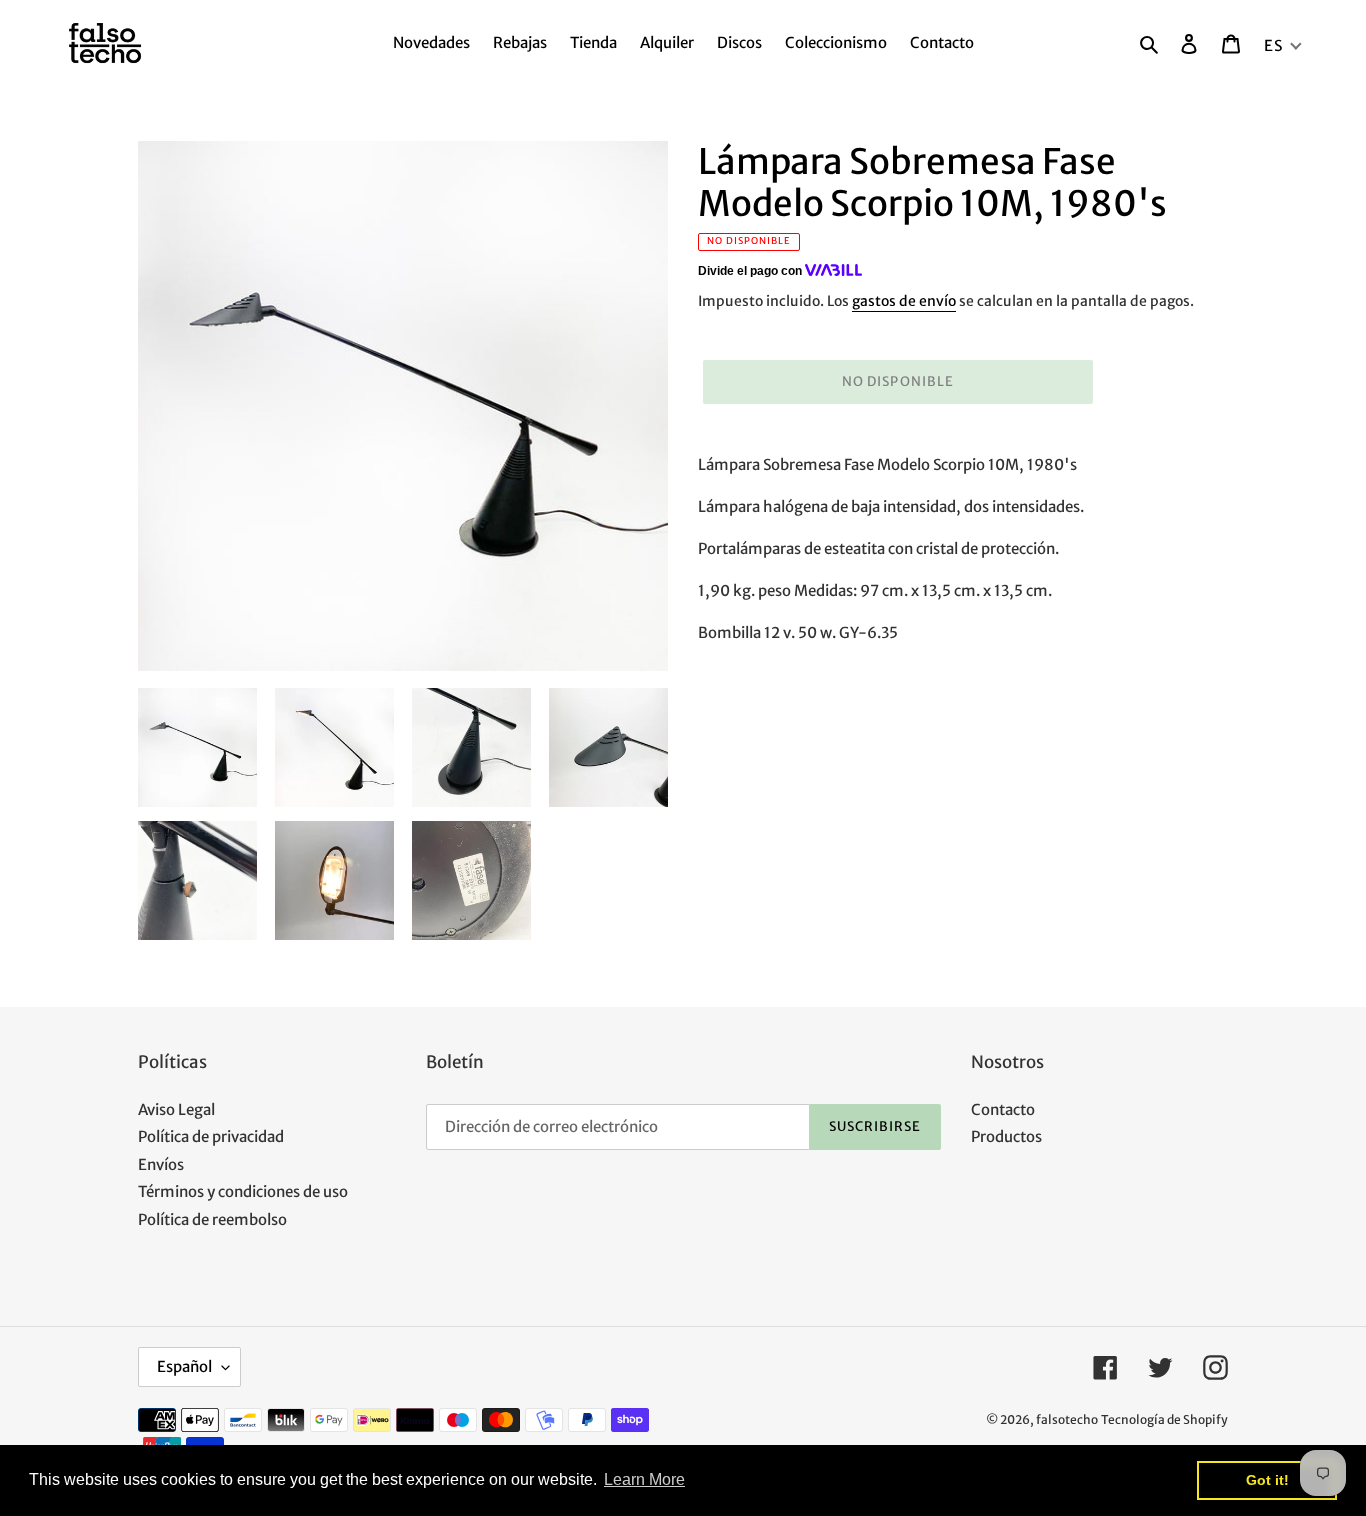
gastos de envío (904, 301)
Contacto (1003, 1109)
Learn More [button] (644, 1479)
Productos (1006, 1136)
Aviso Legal (176, 1109)
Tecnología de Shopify (1164, 1419)
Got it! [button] (1267, 1480)
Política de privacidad (211, 1136)
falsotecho (1067, 1419)
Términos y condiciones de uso (243, 1191)
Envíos (161, 1164)
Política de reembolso (212, 1219)
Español (184, 1366)
